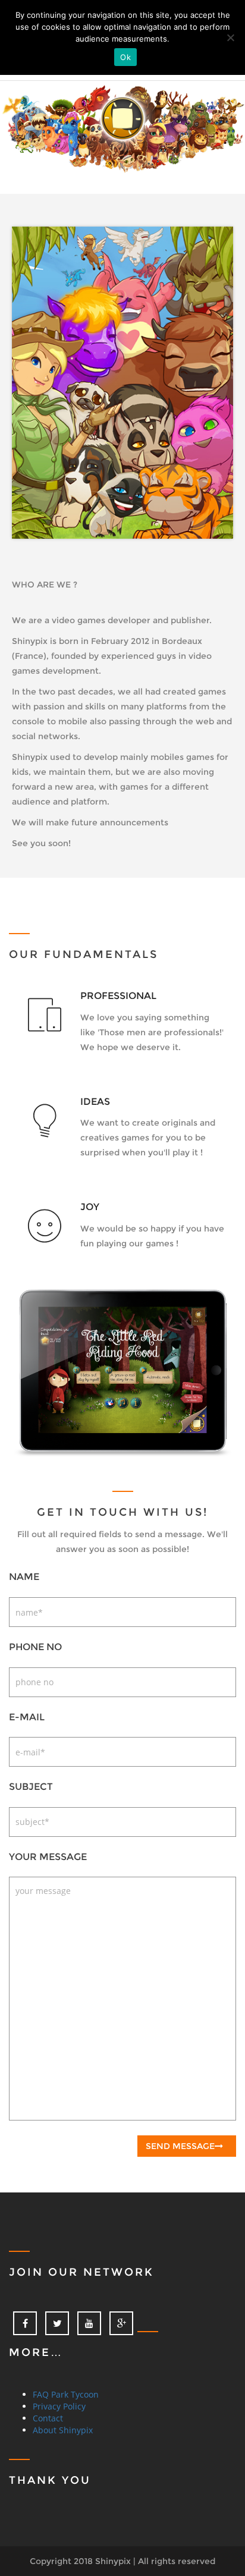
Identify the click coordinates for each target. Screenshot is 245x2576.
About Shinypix (63, 2430)
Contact (48, 2418)
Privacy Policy (59, 2406)
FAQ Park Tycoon (66, 2394)
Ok (125, 57)
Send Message (180, 2146)
